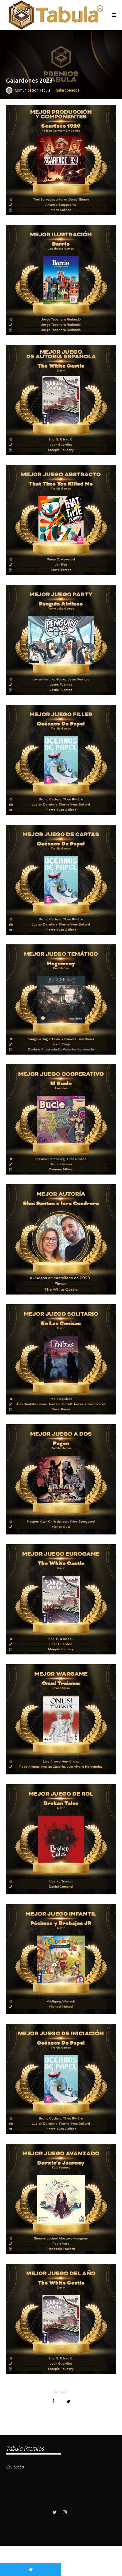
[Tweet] (68, 2401)
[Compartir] (53, 2401)
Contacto (15, 2467)
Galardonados (67, 90)
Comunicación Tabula (33, 90)
